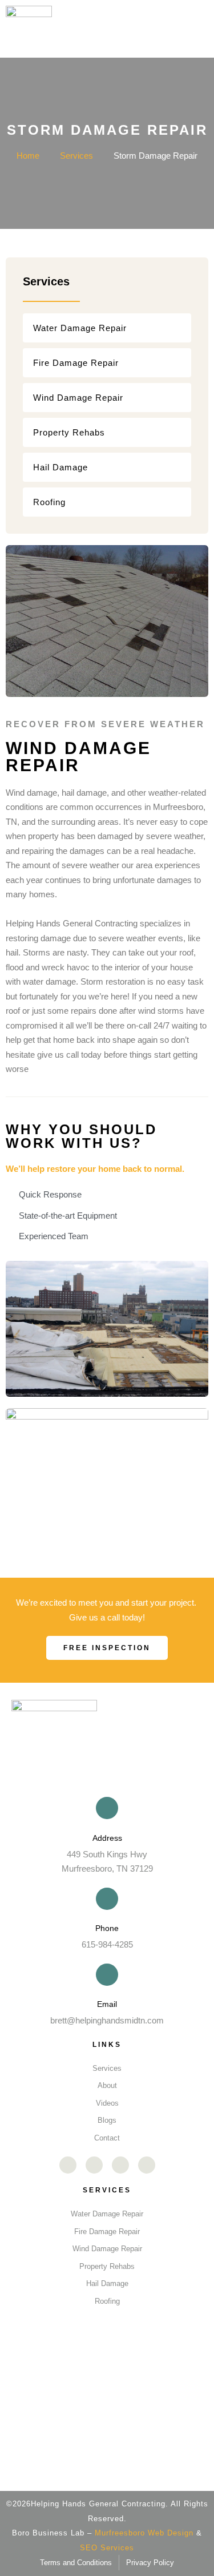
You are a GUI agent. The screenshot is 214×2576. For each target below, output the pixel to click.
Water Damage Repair (80, 328)
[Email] (107, 1975)
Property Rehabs (69, 432)
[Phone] (107, 1899)
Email (107, 2004)
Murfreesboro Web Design (144, 2533)
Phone (107, 1928)
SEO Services (107, 2548)
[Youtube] (94, 2165)
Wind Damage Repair (78, 398)
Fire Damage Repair (76, 363)
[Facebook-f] (68, 2165)
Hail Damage (60, 467)
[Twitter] (147, 2165)
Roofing (49, 502)
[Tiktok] (120, 2165)
